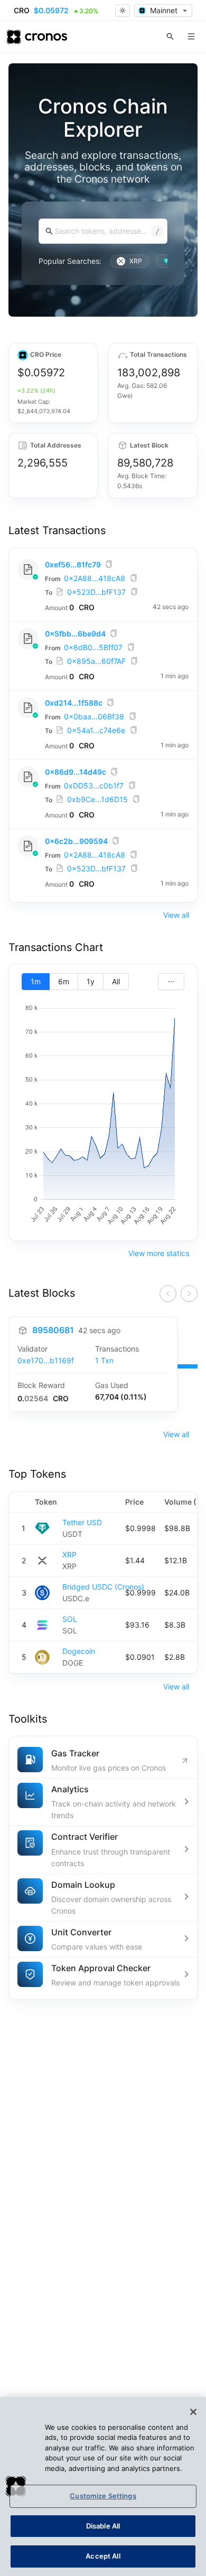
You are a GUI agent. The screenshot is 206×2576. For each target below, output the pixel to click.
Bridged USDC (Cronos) (103, 1587)
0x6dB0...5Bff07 (93, 647)
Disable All (103, 2526)
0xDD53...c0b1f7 (94, 786)
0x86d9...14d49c (76, 772)
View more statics (159, 1253)
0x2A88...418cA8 (95, 578)
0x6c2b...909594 (76, 841)
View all (176, 915)
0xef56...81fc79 (73, 564)
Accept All (103, 2556)
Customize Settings (103, 2496)
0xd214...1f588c (74, 703)
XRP (69, 1555)
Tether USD (82, 1522)
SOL (70, 1619)
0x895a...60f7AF (96, 661)
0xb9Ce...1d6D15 (97, 799)
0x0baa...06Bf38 (94, 716)
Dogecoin (79, 1651)
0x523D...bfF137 (96, 592)
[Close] (193, 2412)
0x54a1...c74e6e (96, 730)
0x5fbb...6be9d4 (75, 634)
